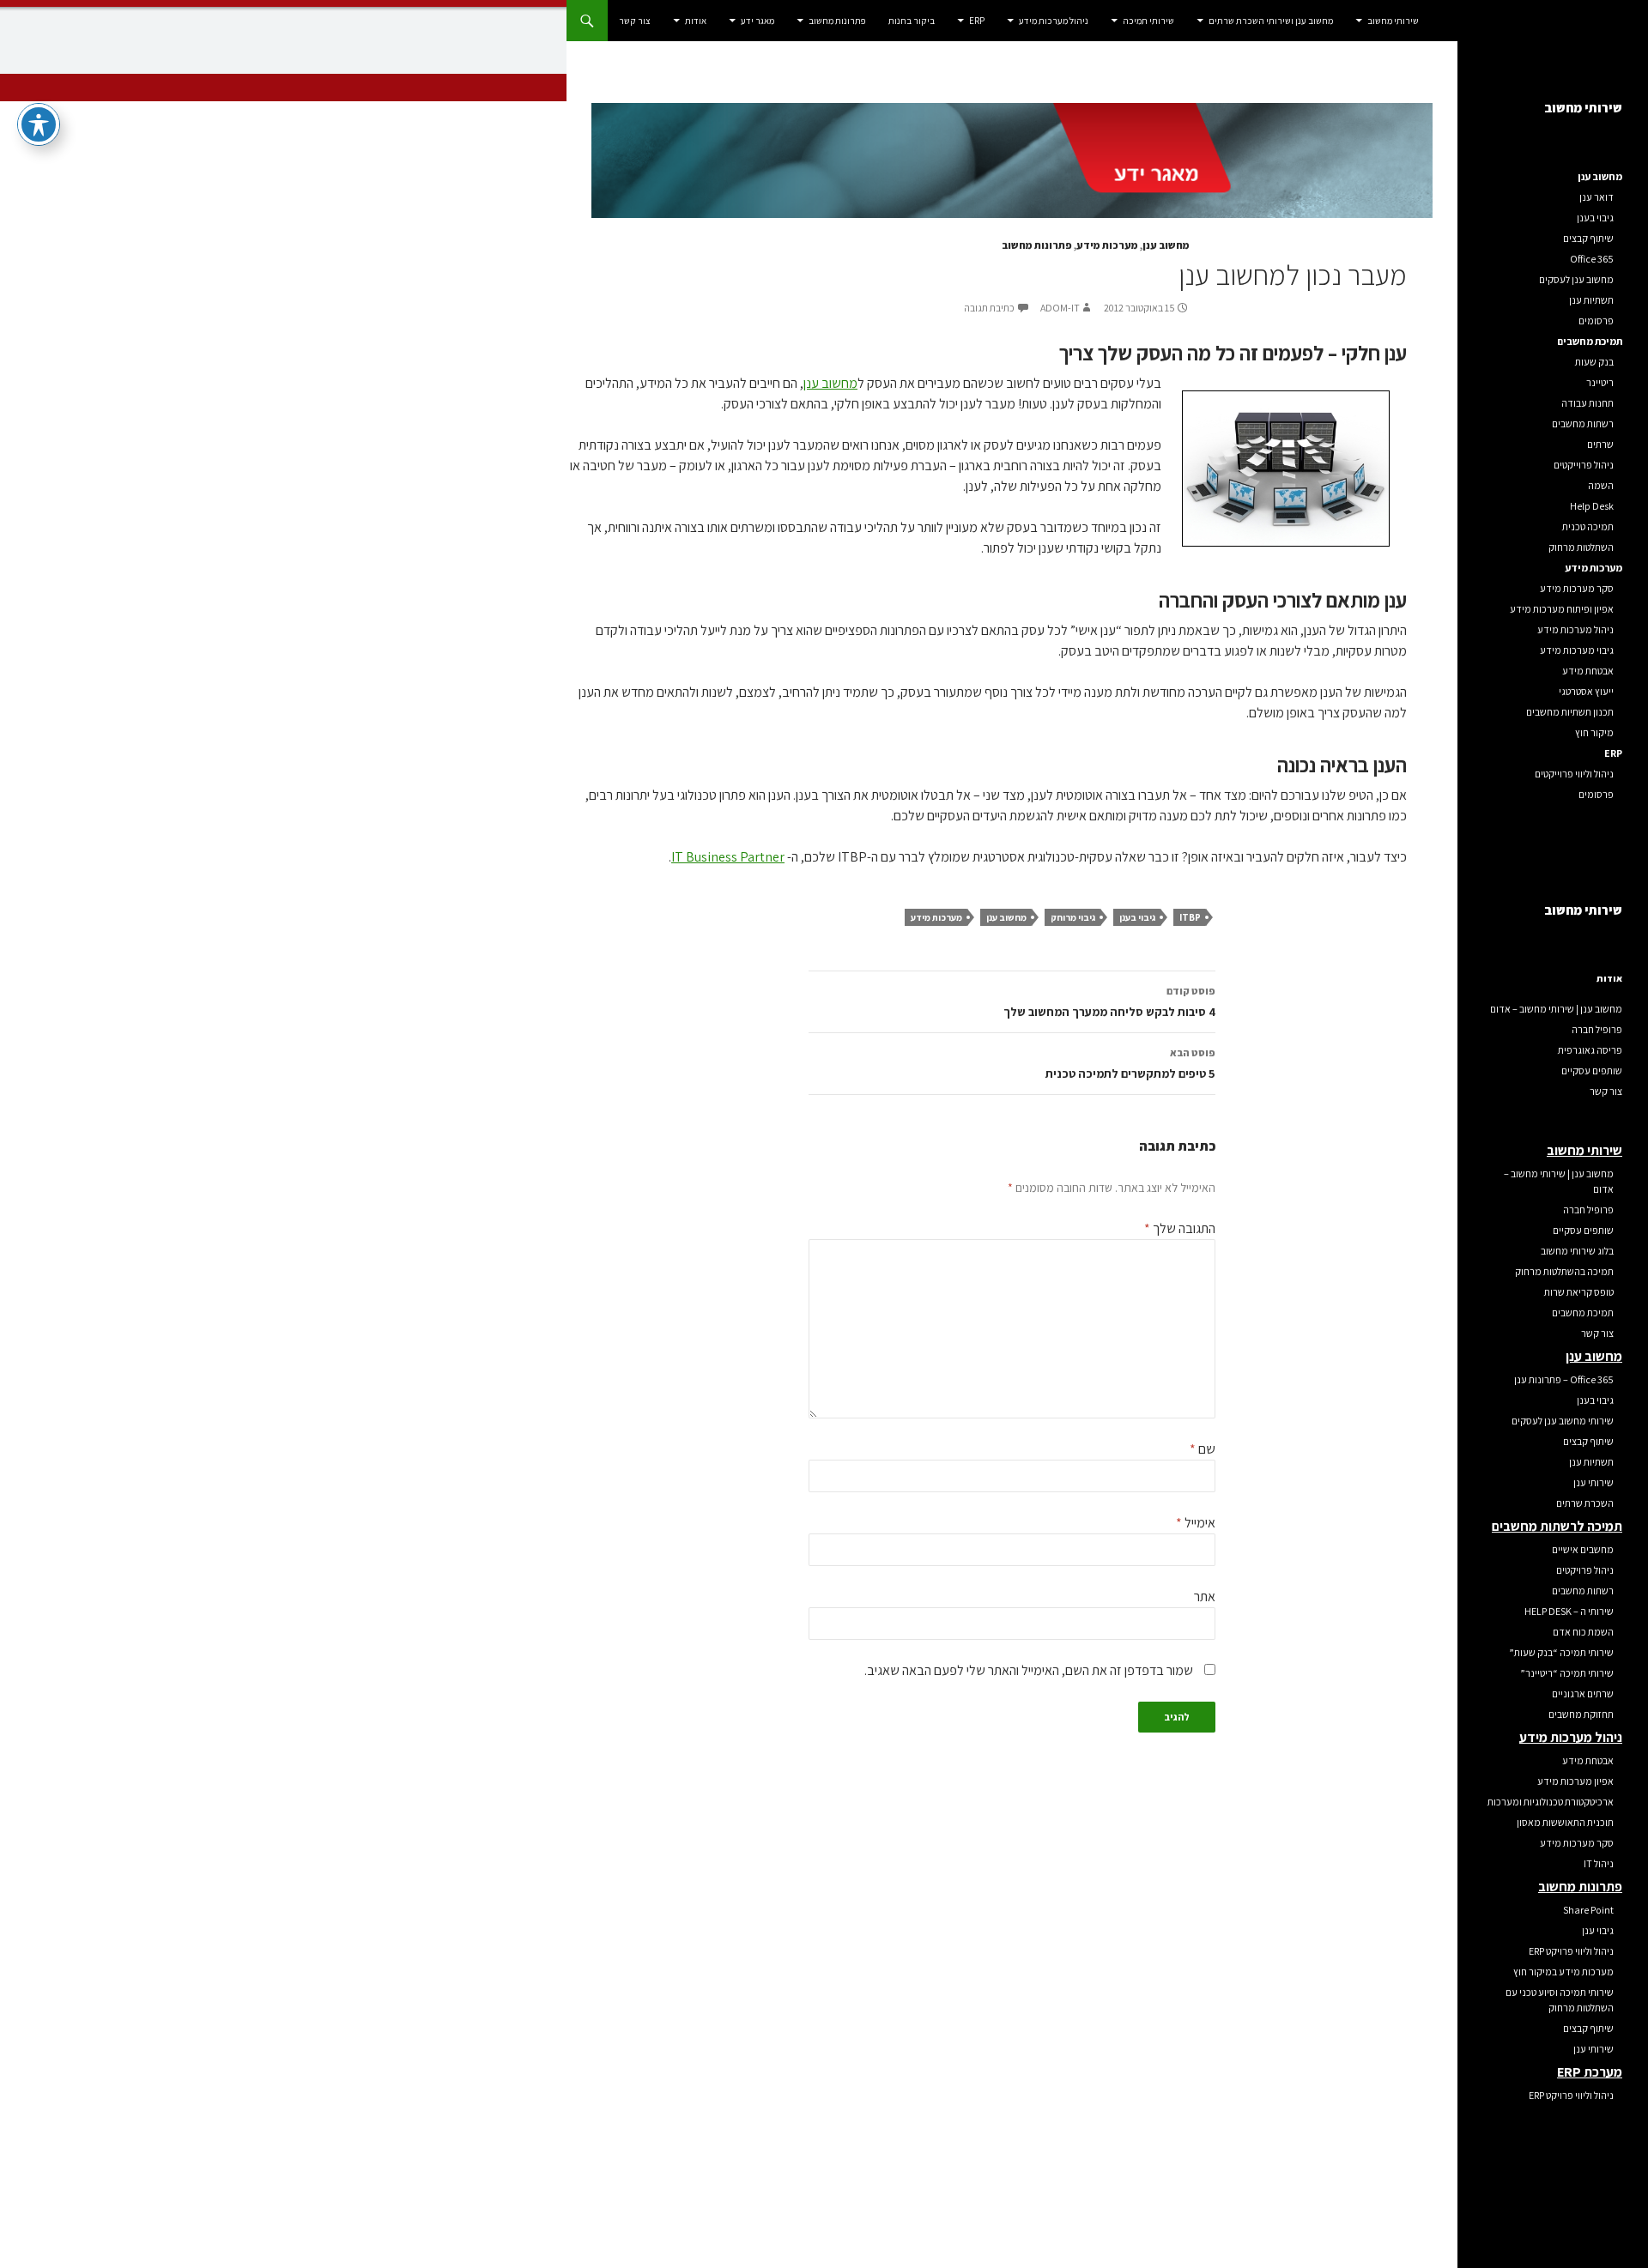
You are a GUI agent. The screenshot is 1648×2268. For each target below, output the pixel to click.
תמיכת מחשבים (1583, 1312)
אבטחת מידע (1588, 671)
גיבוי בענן (1137, 917)
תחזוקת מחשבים (1581, 1714)
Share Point (1588, 1910)
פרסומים (1596, 321)
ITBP (1190, 917)
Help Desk (1592, 506)
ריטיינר (1600, 382)
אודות (696, 21)
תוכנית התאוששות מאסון (1565, 1822)
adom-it (1060, 308)
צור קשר (635, 21)
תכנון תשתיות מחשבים (1570, 712)
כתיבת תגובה (989, 308)
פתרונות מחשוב (837, 21)
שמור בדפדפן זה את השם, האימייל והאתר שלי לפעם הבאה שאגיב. (1029, 1670)
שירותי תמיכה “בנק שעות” (1561, 1652)
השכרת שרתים (1585, 1503)
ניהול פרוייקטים (1584, 465)
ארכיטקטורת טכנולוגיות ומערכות (1551, 1802)
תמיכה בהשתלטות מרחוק (1564, 1271)
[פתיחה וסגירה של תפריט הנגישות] (39, 124)
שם (1203, 1449)
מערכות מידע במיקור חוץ (1563, 1972)
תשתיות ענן (1591, 300)
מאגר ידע (757, 21)
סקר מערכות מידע (1577, 588)
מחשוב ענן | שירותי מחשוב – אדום (1556, 1009)
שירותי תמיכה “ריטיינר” (1567, 1673)
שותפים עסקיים (1592, 1070)
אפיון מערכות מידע (1575, 1781)
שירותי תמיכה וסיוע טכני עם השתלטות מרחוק (1560, 2000)
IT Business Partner (728, 857)
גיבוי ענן (1598, 1930)
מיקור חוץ (1594, 732)
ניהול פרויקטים (1585, 1570)
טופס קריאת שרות (1579, 1292)
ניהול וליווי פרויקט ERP (1571, 1951)
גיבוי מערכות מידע (1577, 650)
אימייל (1196, 1523)
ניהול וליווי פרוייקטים (1574, 774)
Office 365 (1592, 259)
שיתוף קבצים (1588, 238)
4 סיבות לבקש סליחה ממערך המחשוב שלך (1109, 1002)
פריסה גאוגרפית (1590, 1050)
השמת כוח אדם (1583, 1632)
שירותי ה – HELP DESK (1569, 1611)
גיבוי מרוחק (1073, 917)
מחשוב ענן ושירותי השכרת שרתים (1271, 21)
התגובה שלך (1180, 1228)
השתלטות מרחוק (1581, 547)
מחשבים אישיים (1583, 1549)
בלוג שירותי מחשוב (1577, 1251)
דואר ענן (1596, 197)
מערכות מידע (1107, 245)
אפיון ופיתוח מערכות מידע (1562, 609)
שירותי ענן (1593, 1482)
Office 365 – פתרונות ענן (1564, 1379)
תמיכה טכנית (1588, 526)
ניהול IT (1599, 1863)
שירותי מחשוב (1393, 21)
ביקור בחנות (912, 21)
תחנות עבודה (1587, 403)
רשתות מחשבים (1583, 423)
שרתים (1600, 444)
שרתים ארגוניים (1583, 1693)
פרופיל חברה (1597, 1029)
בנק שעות (1594, 362)
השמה (1601, 485)
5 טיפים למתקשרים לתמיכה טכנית (1130, 1064)
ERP (977, 21)
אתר (1205, 1597)
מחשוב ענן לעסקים (1576, 279)
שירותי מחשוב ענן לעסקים (1563, 1421)
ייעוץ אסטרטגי (1586, 691)
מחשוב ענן (1166, 245)
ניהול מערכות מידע (1054, 21)
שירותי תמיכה (1148, 21)
